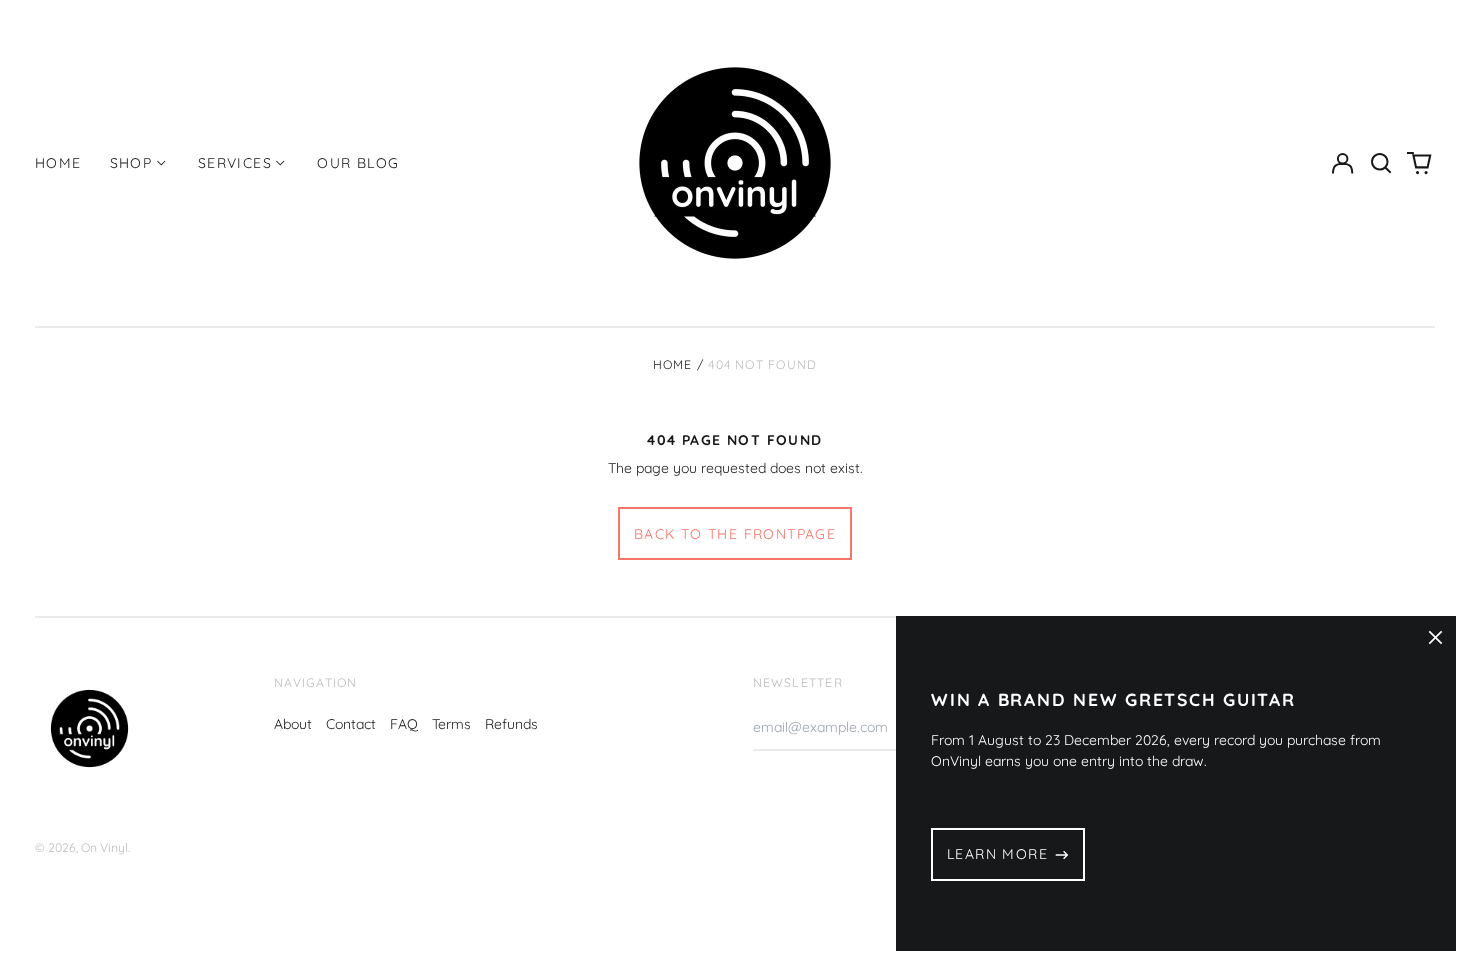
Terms (451, 724)
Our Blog (358, 163)
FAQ (404, 724)
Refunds (511, 724)
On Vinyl (104, 847)
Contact (351, 724)
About (293, 724)
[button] (1381, 163)
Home (58, 163)
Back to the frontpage (735, 534)
